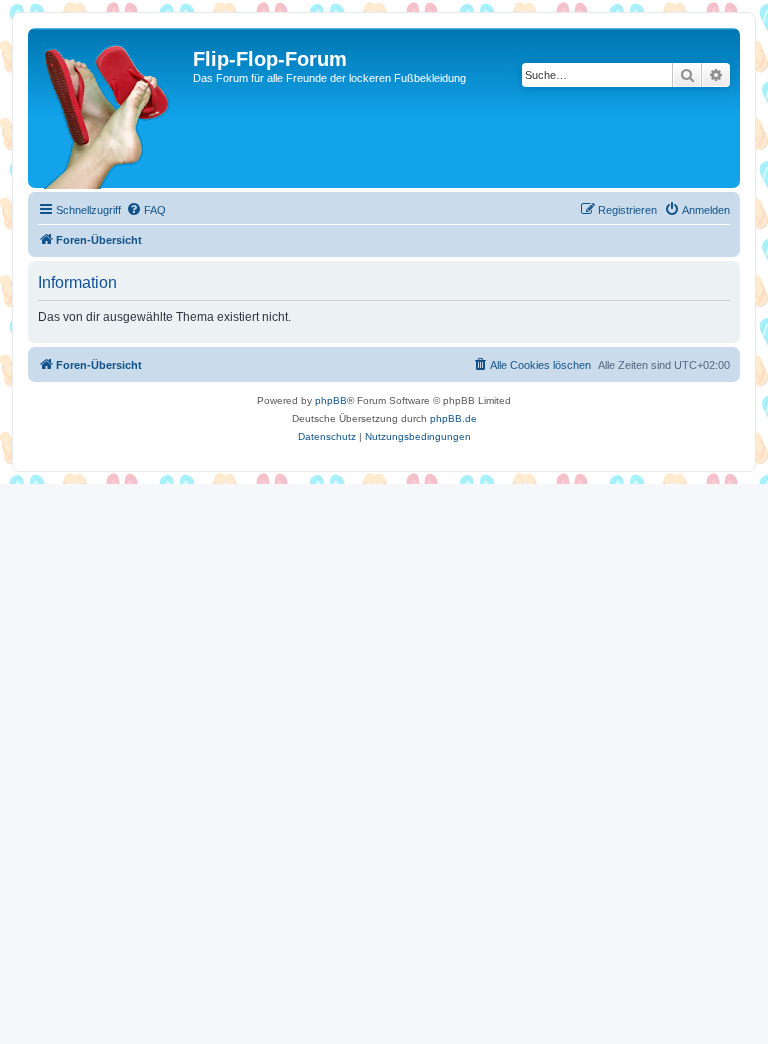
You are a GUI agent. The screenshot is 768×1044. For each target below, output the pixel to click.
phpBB (331, 400)
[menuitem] (146, 210)
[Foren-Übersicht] (113, 108)
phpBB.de (453, 418)
